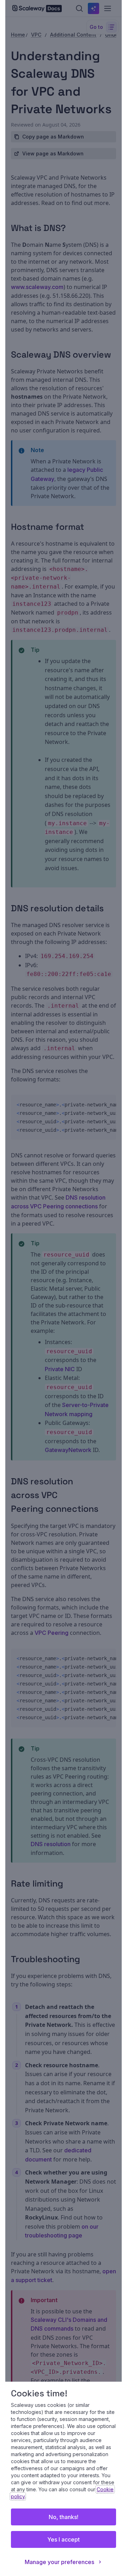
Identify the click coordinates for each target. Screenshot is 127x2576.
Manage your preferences (59, 2562)
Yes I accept (64, 2539)
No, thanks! (64, 2517)
